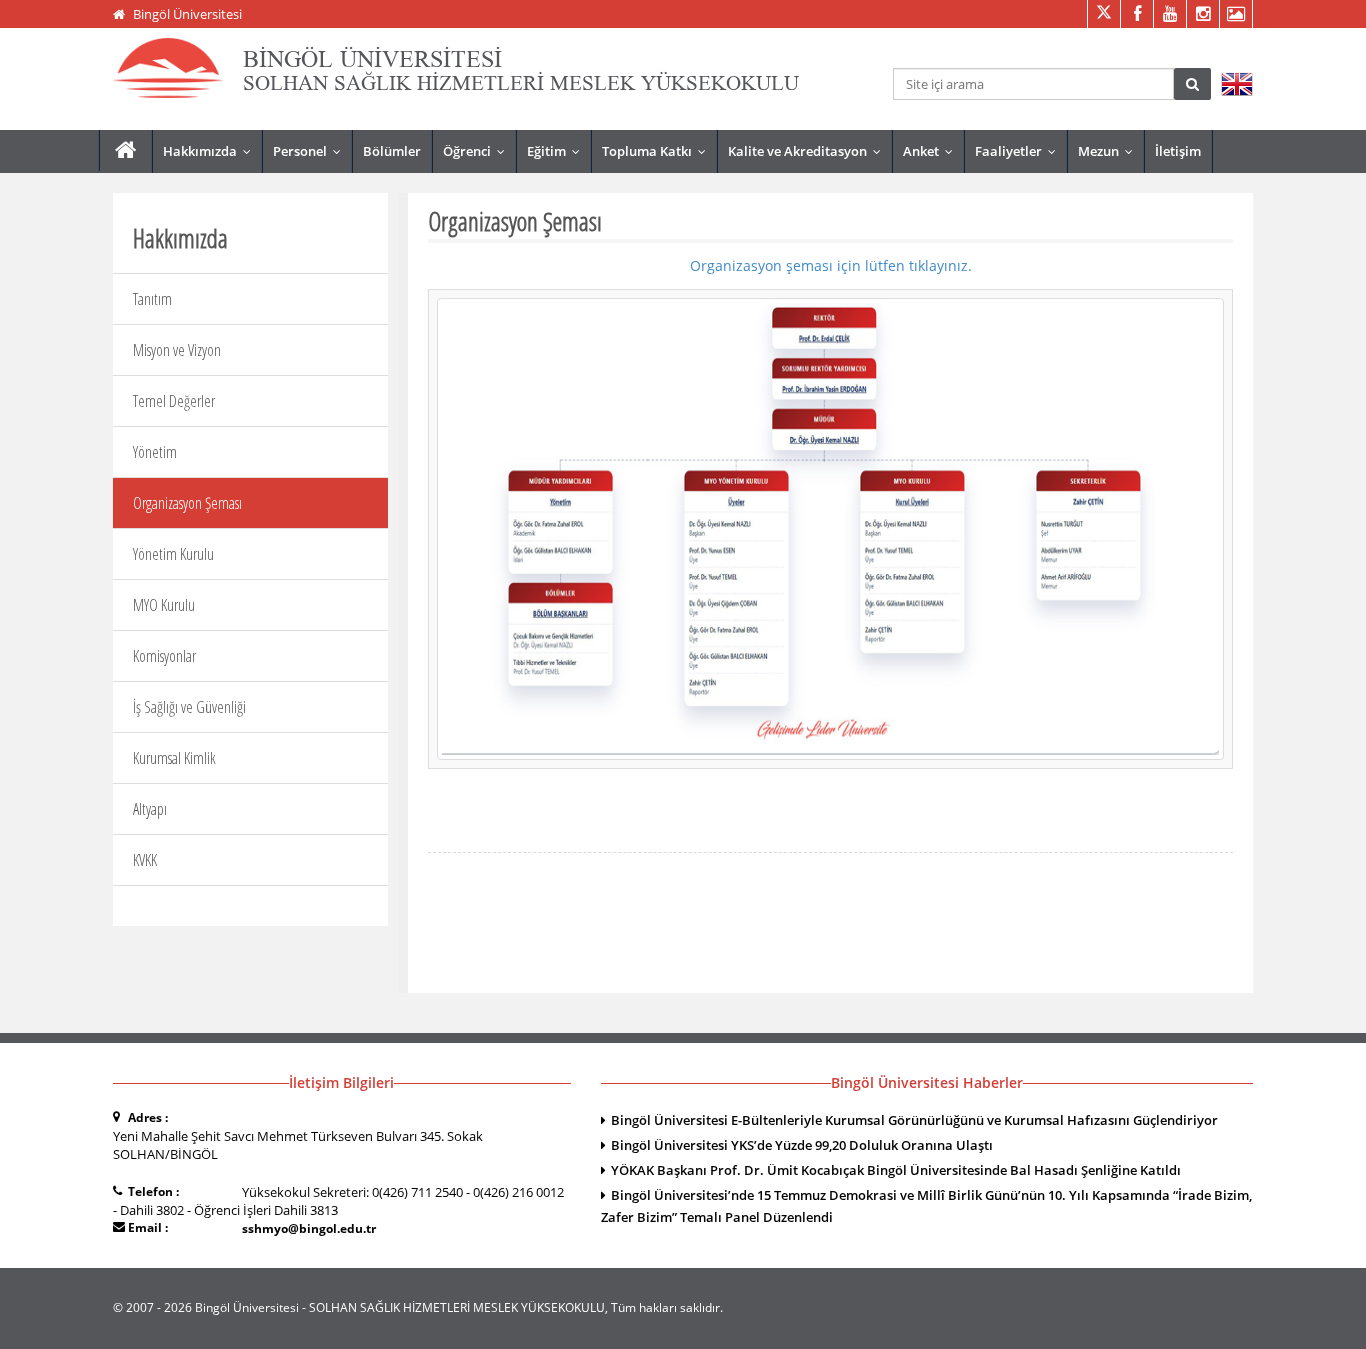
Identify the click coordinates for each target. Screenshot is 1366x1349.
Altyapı (150, 809)
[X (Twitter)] (1103, 14)
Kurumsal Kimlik (174, 758)
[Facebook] (1136, 14)
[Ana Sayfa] (125, 150)
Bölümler (392, 151)
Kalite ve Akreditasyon (809, 151)
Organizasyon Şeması (187, 503)
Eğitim (558, 151)
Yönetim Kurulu (173, 554)
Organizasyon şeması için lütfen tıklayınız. (831, 265)
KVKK (145, 860)
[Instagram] (1202, 14)
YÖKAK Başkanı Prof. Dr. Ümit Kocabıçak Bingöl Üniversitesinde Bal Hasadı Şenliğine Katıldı (896, 1170)
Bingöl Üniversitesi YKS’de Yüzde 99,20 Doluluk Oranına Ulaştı (802, 1145)
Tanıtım (152, 299)
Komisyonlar (164, 656)
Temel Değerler (174, 401)
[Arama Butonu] (1192, 84)
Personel (311, 151)
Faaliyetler (1020, 151)
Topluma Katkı (658, 151)
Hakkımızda (211, 151)
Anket (932, 151)
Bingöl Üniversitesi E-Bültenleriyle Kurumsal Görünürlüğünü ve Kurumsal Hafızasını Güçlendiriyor (914, 1120)
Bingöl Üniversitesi (187, 14)
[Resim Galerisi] (1235, 14)
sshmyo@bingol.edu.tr (309, 1228)
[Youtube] (1169, 14)
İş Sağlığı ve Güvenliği (189, 707)
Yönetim (155, 452)
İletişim (1178, 151)
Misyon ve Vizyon (177, 350)
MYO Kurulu (164, 605)
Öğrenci (478, 151)
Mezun (1110, 151)
